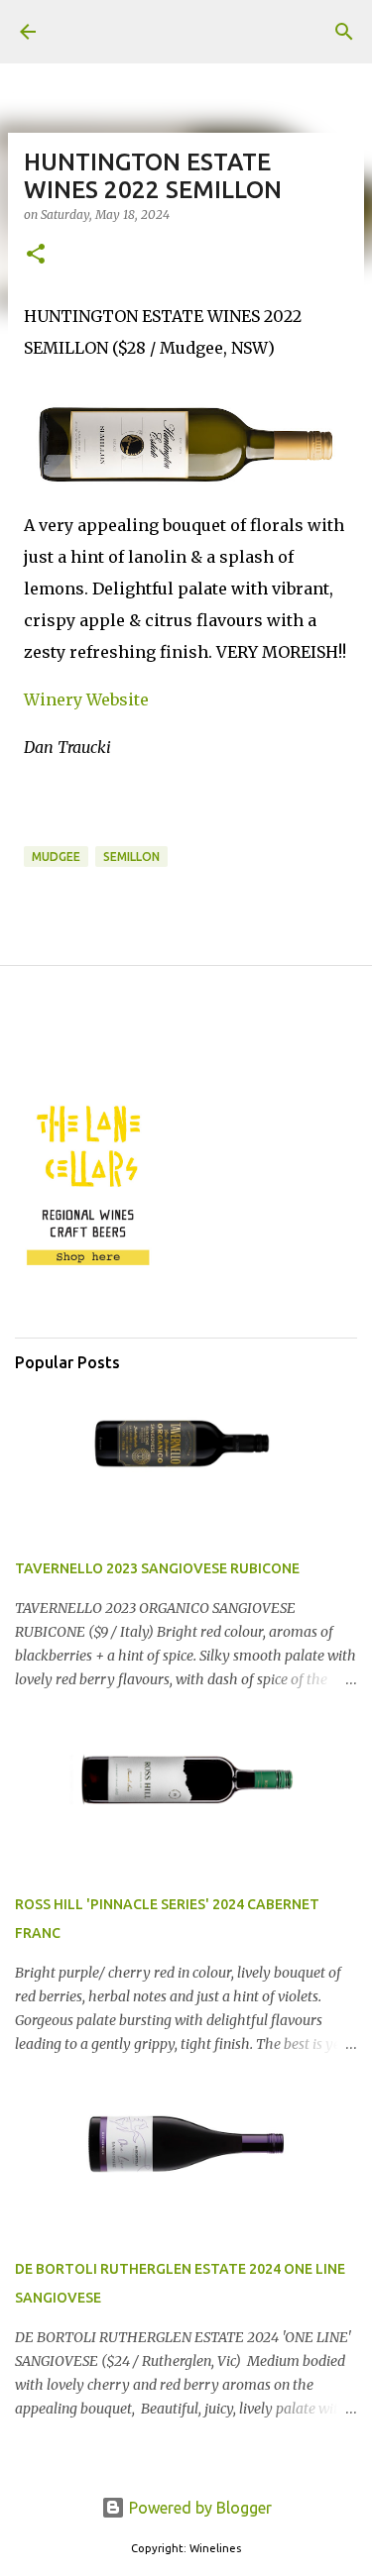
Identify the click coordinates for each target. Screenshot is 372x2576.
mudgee (56, 857)
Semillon (131, 857)
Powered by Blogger (198, 2508)
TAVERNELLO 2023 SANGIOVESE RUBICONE (157, 1568)
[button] (36, 255)
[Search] (344, 32)
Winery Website (86, 699)
